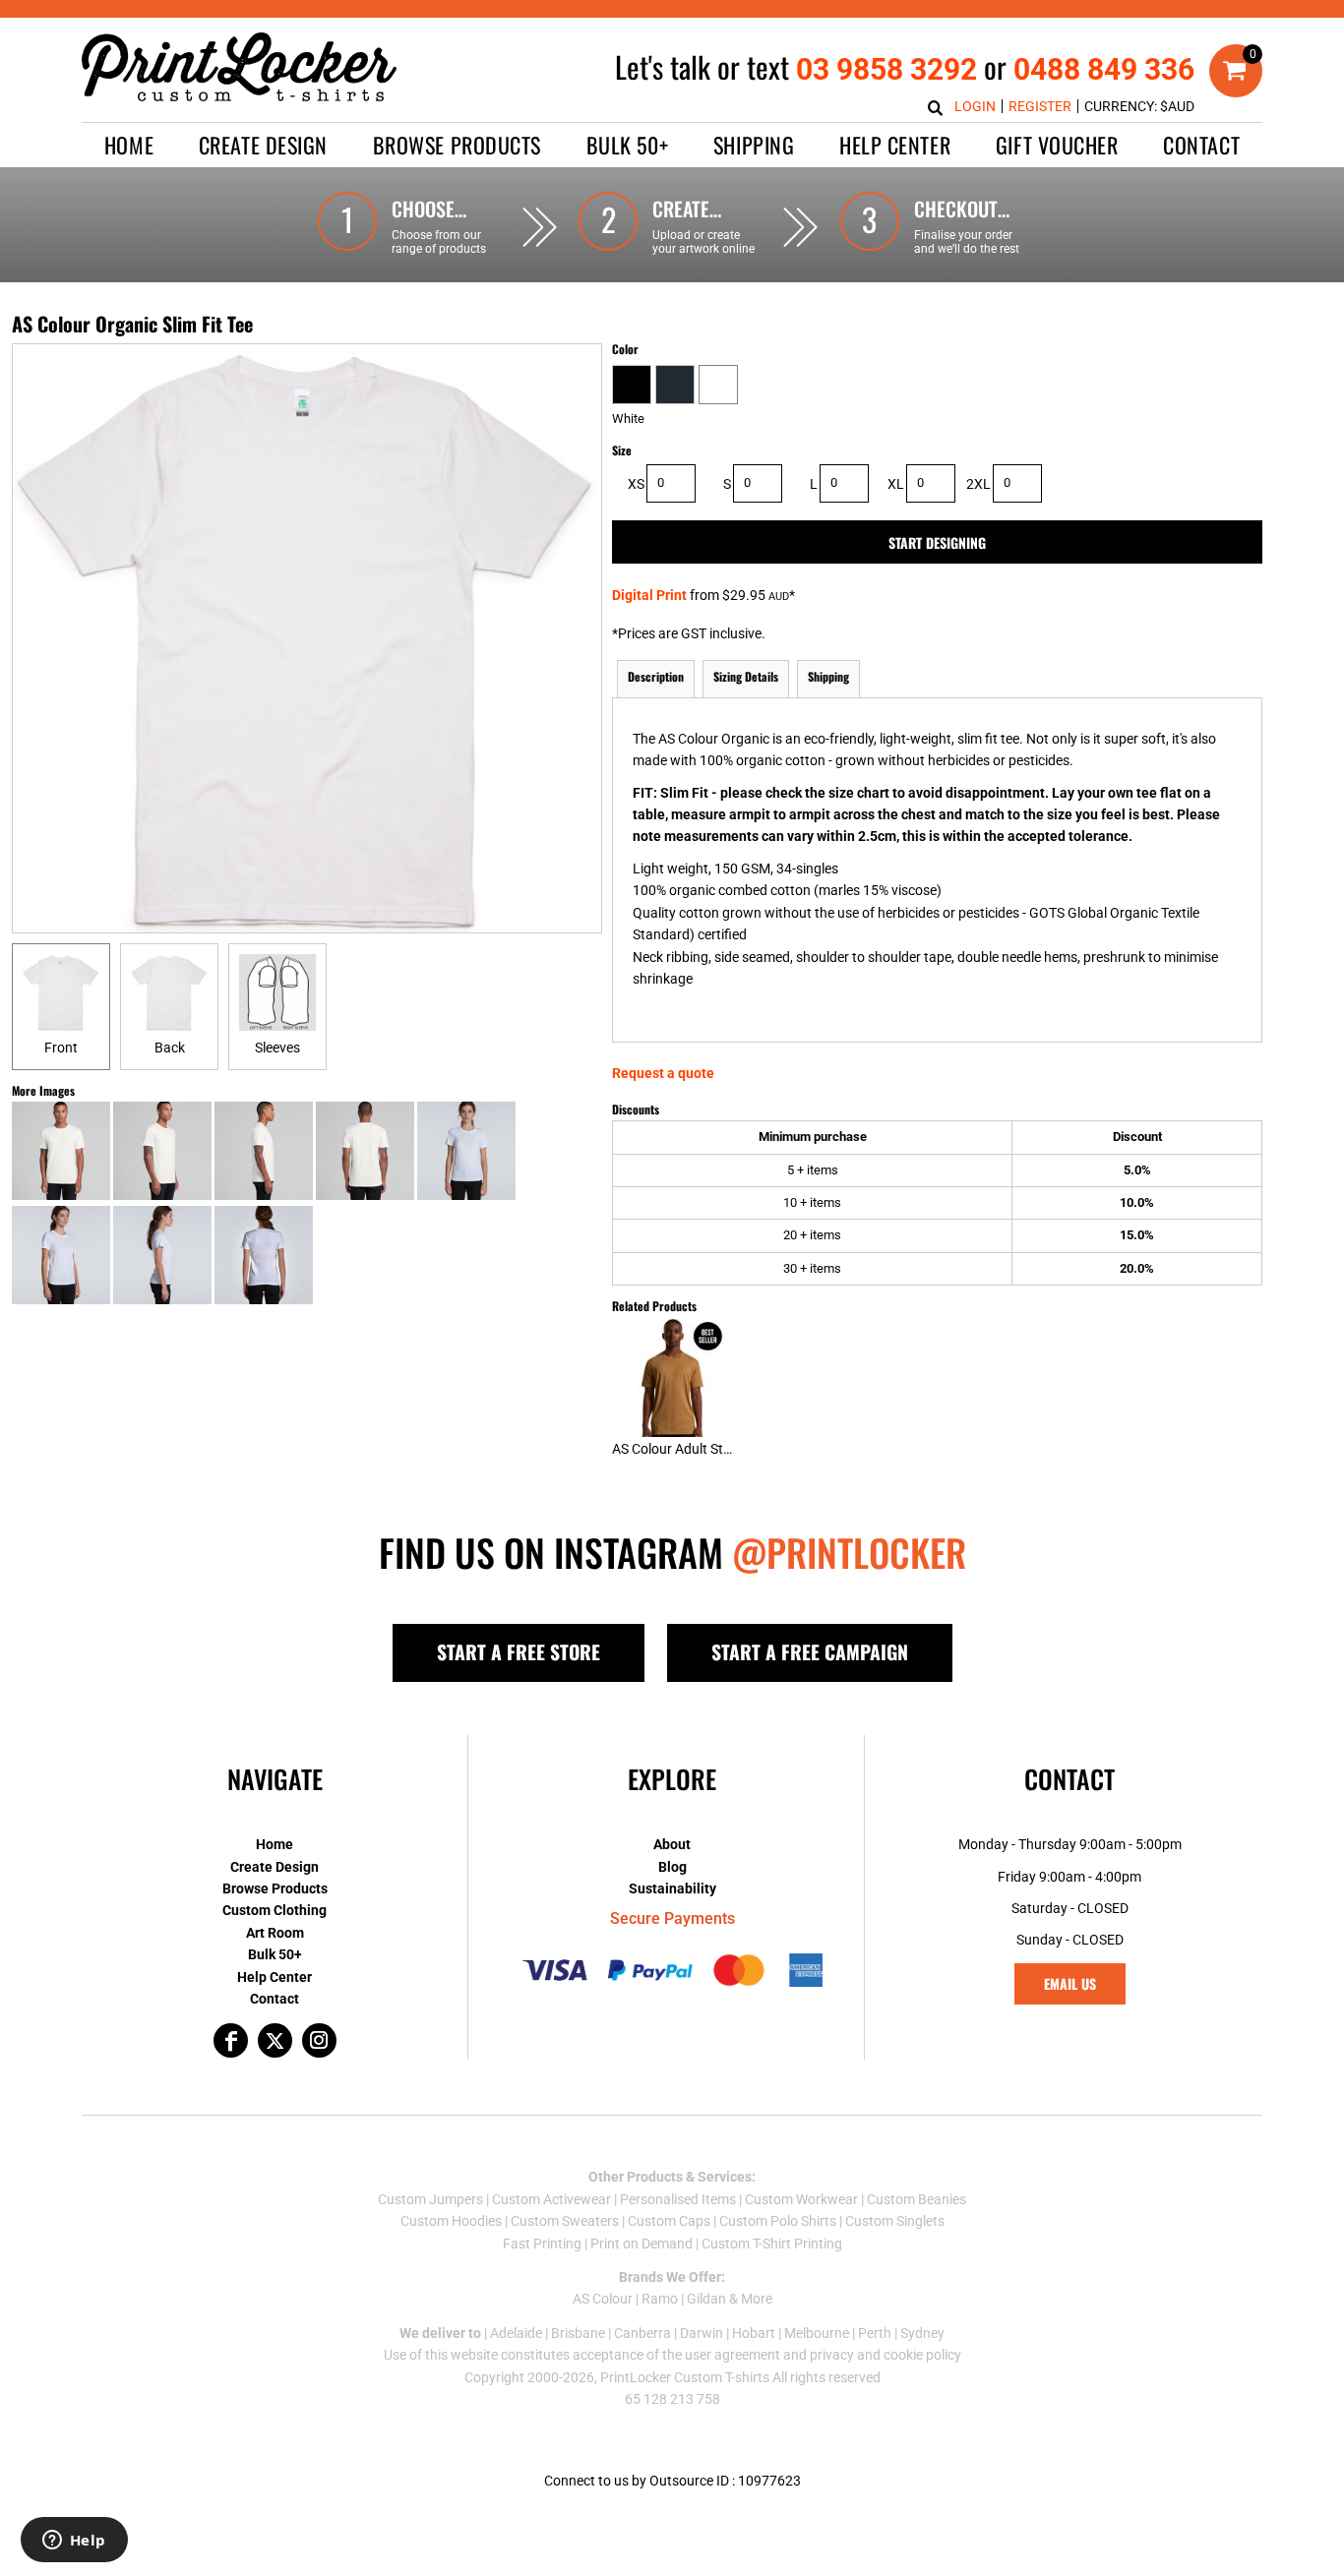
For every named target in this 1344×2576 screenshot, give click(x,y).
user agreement (733, 2355)
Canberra (642, 2333)
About (672, 1844)
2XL (978, 484)
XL (896, 484)
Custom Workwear (801, 2199)
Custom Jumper (427, 2199)
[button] (263, 145)
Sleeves (277, 1048)
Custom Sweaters (565, 2221)
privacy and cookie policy (886, 2355)
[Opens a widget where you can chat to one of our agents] (74, 2542)
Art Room (275, 1933)
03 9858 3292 (886, 69)
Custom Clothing (275, 1910)
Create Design (275, 1867)
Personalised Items (678, 2199)
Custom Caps (669, 2221)
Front (61, 1048)
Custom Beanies (916, 2199)
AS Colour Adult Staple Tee (692, 1449)
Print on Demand (641, 2244)
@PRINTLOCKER (849, 1552)
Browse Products (275, 1888)
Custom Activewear (551, 2199)
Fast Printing (542, 2244)
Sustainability (672, 1888)
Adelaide (516, 2333)
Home (275, 1844)
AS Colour (603, 2299)
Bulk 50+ (275, 1954)
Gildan (706, 2299)
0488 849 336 (1104, 69)
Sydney (922, 2333)
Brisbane (578, 2333)
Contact (275, 1999)
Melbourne (817, 2333)
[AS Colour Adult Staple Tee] (672, 1378)
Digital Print (649, 595)
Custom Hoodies (451, 2221)
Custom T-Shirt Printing (772, 2244)
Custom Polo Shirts (778, 2221)
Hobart (754, 2333)
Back (170, 1048)
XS (636, 484)
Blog (672, 1867)
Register (1040, 106)
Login (975, 106)
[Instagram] (319, 2040)
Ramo (660, 2299)
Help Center (275, 1977)
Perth (875, 2333)
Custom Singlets (895, 2221)
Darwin (702, 2333)
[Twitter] (275, 2040)
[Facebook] (231, 2040)
